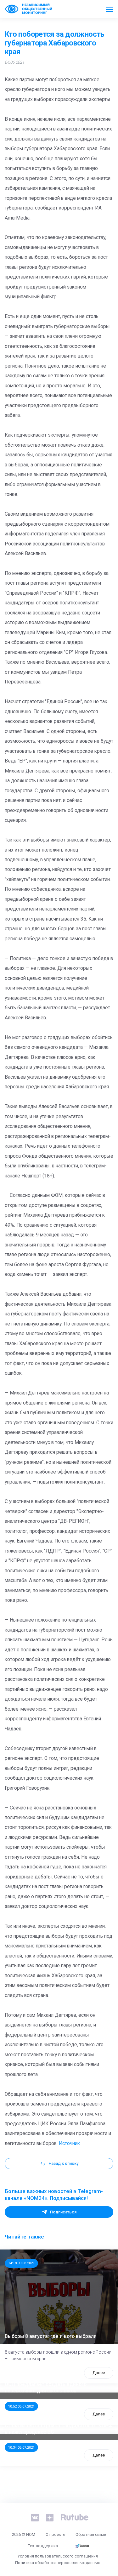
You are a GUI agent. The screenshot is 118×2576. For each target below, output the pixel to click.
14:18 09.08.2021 (21, 2263)
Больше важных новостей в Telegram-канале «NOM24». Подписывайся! (54, 2195)
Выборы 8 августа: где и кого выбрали (51, 2336)
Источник (69, 2143)
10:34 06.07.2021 (21, 2447)
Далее (99, 2373)
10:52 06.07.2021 (21, 2406)
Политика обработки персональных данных (57, 2563)
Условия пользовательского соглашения (58, 2556)
